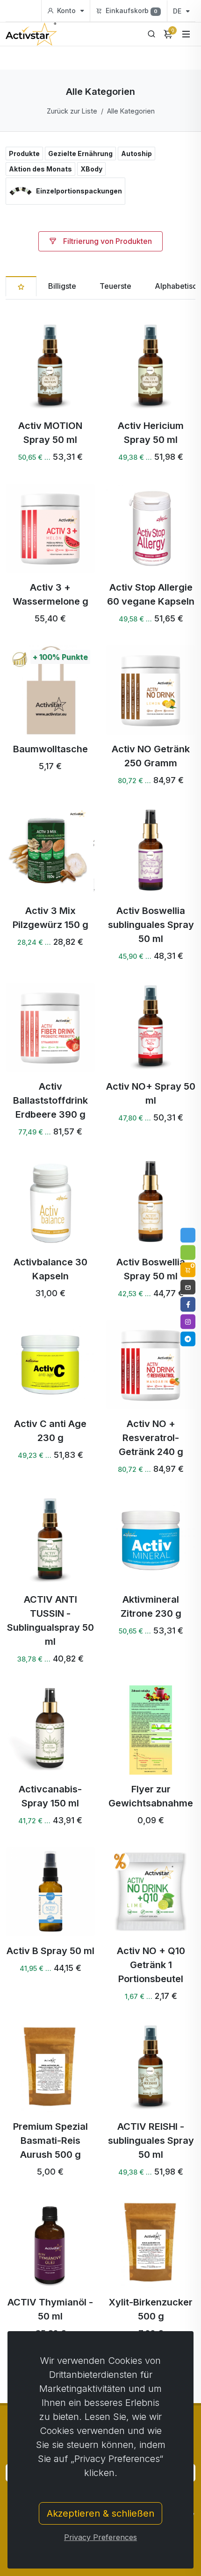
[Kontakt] (188, 1287)
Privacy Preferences (100, 2537)
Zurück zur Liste (72, 111)
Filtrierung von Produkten (107, 241)
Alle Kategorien (131, 111)
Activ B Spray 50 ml (50, 1951)
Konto (66, 11)
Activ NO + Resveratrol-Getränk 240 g (151, 1438)
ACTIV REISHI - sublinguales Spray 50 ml (151, 2141)
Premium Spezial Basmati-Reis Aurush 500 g (50, 2141)
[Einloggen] (188, 1252)
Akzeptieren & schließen (100, 2513)
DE (178, 11)
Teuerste (115, 286)
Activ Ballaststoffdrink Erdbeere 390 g (50, 1100)
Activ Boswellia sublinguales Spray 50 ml (151, 925)
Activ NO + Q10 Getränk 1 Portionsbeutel (151, 1965)
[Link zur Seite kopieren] (188, 1235)
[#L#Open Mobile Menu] (186, 34)
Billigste (62, 286)
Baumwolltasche (50, 749)
